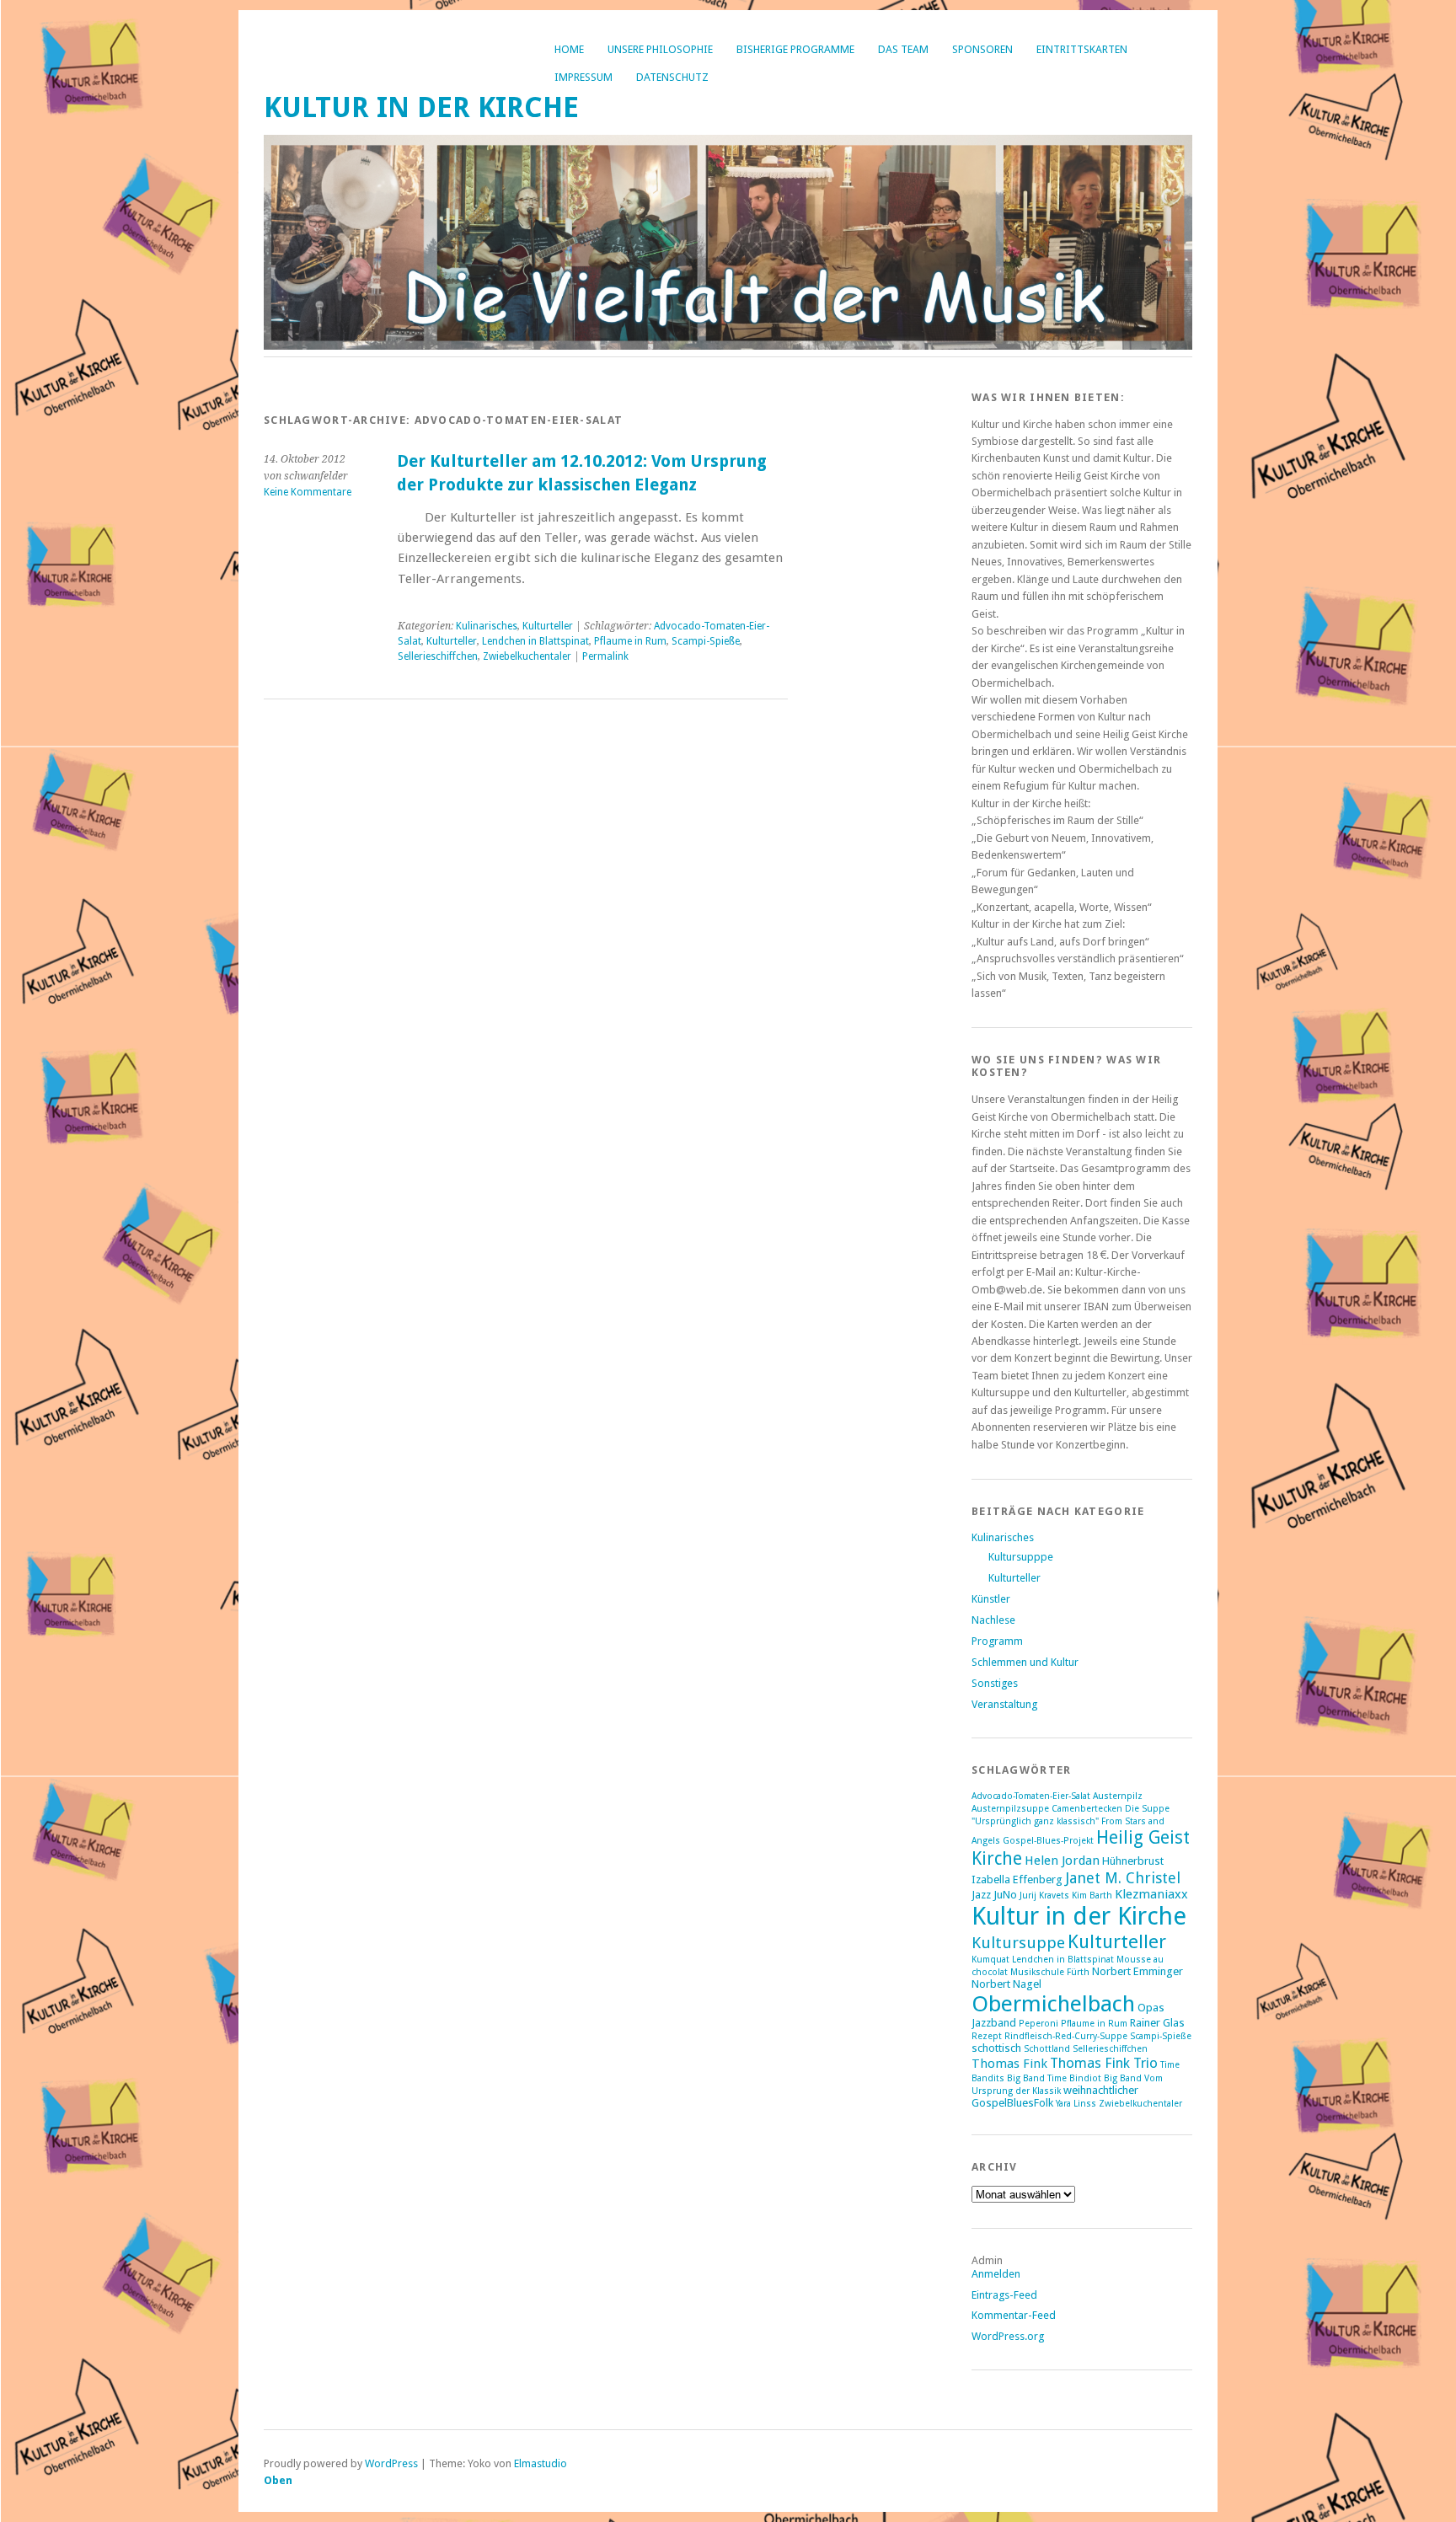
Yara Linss (1076, 2104)
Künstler (991, 1599)
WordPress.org (1008, 2336)
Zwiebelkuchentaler (527, 656)
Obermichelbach (1053, 2003)
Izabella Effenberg (1017, 1879)
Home (569, 49)
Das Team (903, 49)
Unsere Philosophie (660, 49)
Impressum (583, 77)
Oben (278, 2480)
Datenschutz (672, 77)
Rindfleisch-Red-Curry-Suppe (1066, 2036)
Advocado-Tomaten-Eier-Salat (1031, 1796)
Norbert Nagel (1006, 1984)
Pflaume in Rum (630, 641)
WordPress (391, 2463)
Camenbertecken (1087, 1809)
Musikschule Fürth (1050, 1972)
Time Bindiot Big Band (1095, 2078)
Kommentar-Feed (1014, 2315)
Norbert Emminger (1137, 1971)
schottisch (996, 2048)
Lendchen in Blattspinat (535, 641)
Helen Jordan (1062, 1861)
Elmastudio (541, 2463)
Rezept (987, 2036)
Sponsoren (982, 49)
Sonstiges (995, 1683)
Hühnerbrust (1133, 1861)
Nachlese (993, 1620)
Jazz (981, 1895)
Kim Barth (1092, 1896)
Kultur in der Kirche (421, 107)
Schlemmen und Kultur (1025, 1662)
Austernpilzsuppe (1010, 1809)
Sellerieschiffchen (438, 656)
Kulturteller (548, 626)
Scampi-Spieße (706, 641)
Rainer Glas (1157, 2023)
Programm (997, 1641)
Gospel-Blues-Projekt (1048, 1841)
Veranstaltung (1004, 1704)
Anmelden (996, 2274)
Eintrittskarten (1082, 49)
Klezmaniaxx (1151, 1894)
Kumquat (990, 1960)
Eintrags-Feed (1004, 2295)
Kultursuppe (1018, 1943)
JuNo (1005, 1895)
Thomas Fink (1009, 2064)
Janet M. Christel (1123, 1878)
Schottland (1047, 2049)
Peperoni (1038, 2024)
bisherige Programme (795, 49)
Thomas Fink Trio (1104, 2063)
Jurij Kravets (1044, 1896)
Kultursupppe (1021, 1557)
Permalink (605, 656)
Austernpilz (1118, 1796)
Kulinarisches (487, 626)
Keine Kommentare (308, 492)
